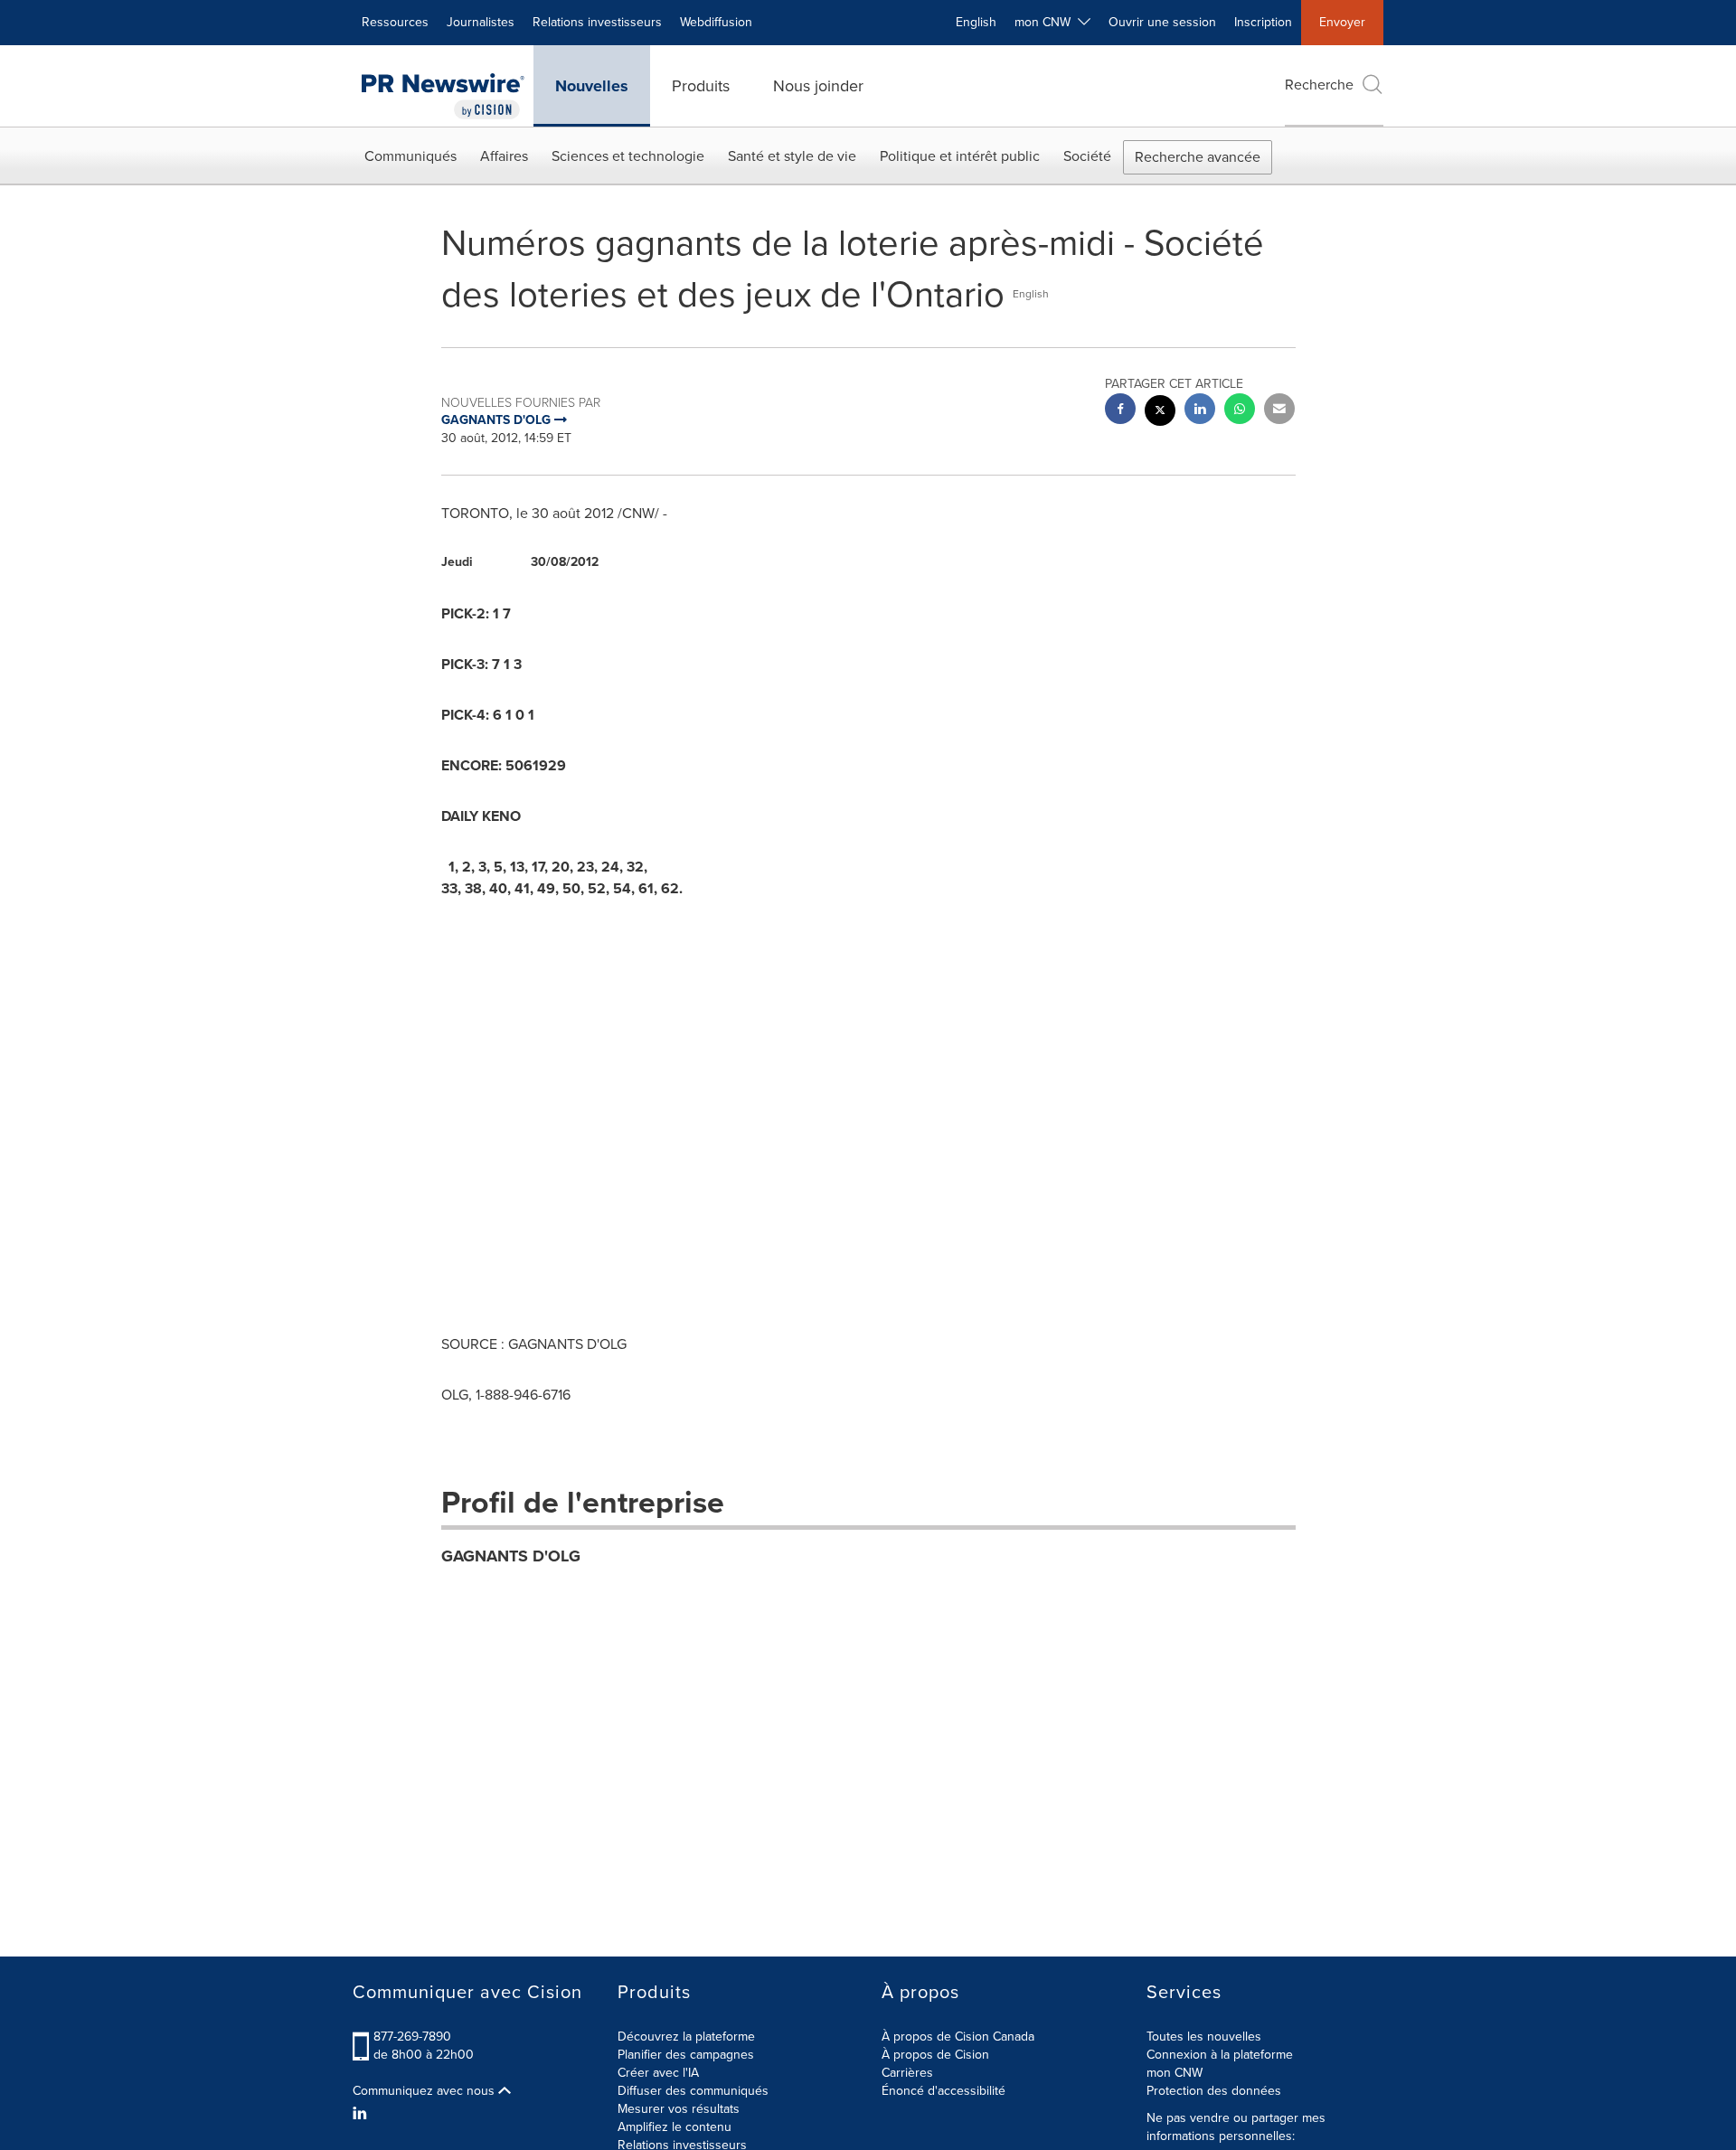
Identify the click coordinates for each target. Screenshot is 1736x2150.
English (976, 22)
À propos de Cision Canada (958, 2037)
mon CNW (1175, 2073)
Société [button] (1087, 156)
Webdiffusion (716, 22)
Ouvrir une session (1162, 22)
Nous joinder (818, 86)
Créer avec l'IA (658, 2073)
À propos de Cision (935, 2055)
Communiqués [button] (410, 156)
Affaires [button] (504, 156)
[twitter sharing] (1160, 413)
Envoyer (1342, 22)
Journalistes (481, 22)
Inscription (1263, 22)
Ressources (395, 22)
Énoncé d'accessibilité (943, 2091)
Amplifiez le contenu (675, 2127)
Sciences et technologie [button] (628, 156)
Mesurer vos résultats (679, 2109)
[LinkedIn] (362, 2114)
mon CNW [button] (1046, 22)
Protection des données (1214, 2091)
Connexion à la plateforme (1220, 2055)
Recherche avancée (1198, 157)
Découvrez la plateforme (686, 2037)
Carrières (907, 2073)
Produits (701, 86)
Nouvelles (592, 86)
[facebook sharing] (1120, 411)
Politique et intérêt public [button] (960, 156)
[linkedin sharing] (1200, 411)
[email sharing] (1279, 411)
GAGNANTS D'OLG (511, 1556)
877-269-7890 (412, 2037)
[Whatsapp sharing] (1240, 411)
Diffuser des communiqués (693, 2091)
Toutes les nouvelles (1204, 2037)
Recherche (1319, 85)
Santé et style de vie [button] (792, 156)
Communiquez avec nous (425, 2091)
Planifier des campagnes (686, 2055)
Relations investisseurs (597, 22)
